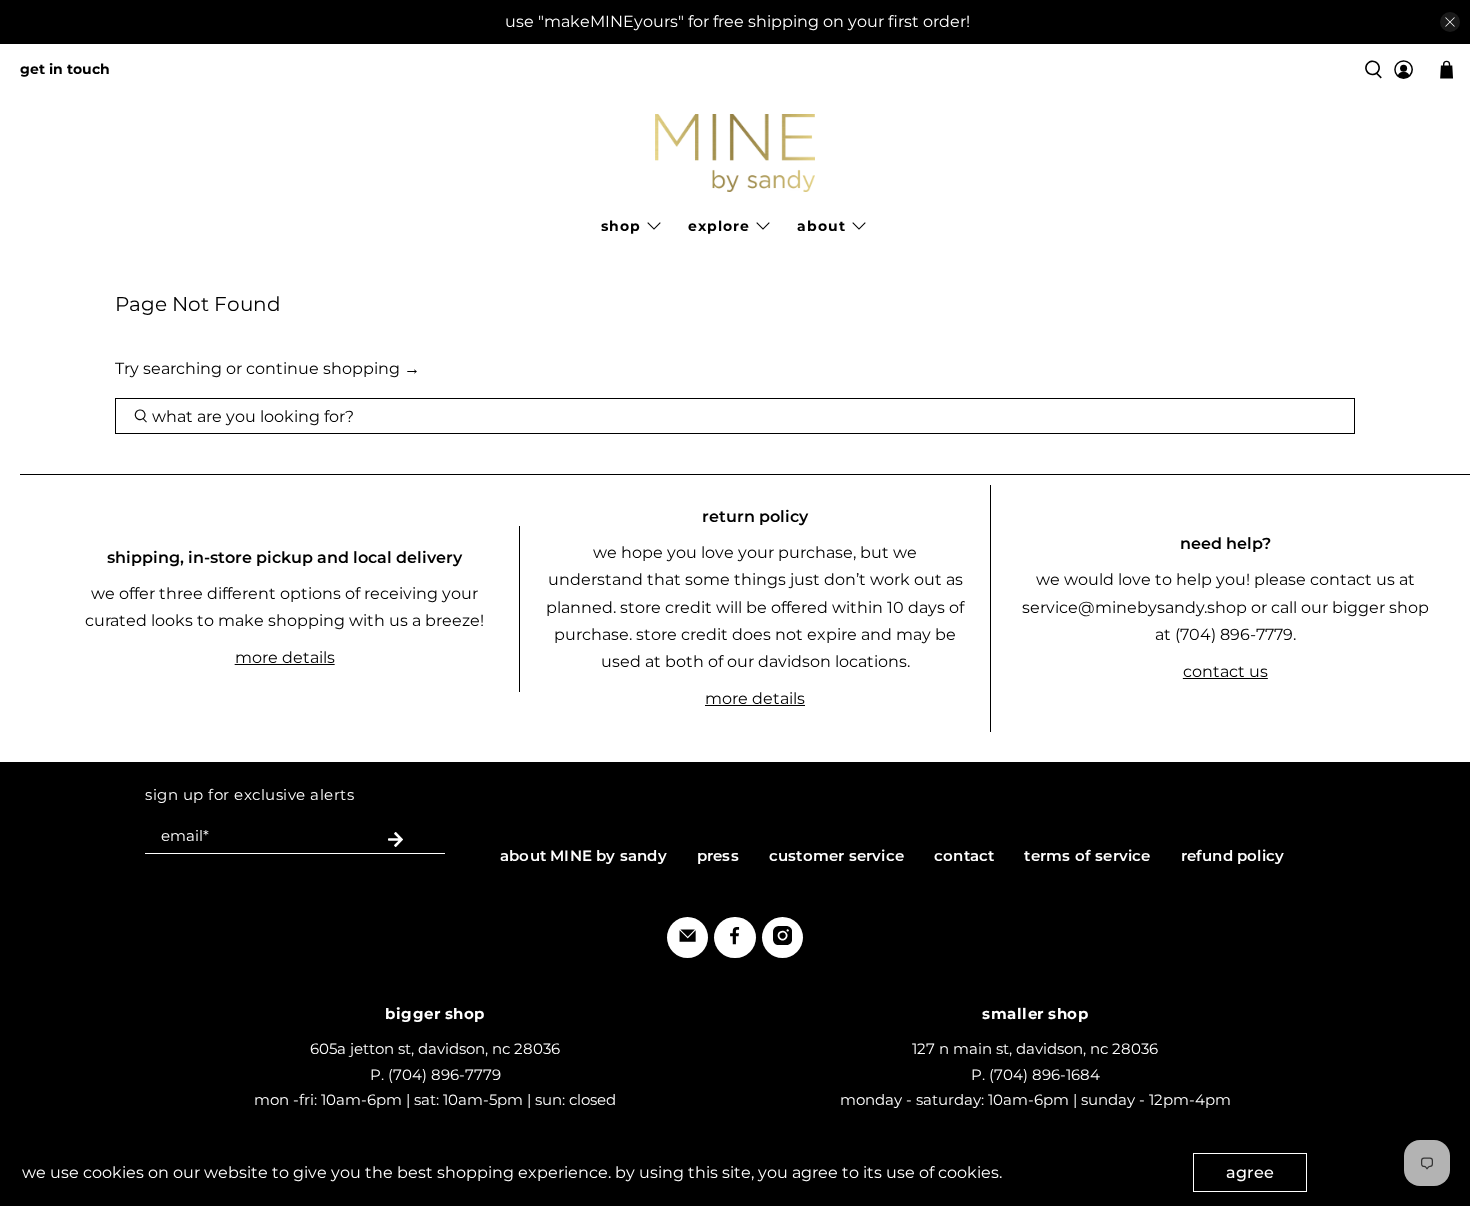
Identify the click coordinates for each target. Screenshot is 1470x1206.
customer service (836, 855)
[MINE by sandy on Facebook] (734, 939)
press (718, 855)
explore (719, 226)
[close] (1450, 22)
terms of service (1087, 855)
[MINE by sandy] (735, 153)
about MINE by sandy (583, 855)
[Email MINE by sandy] (687, 939)
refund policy (1233, 855)
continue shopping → (333, 368)
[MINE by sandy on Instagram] (782, 939)
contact (964, 855)
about (821, 226)
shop (621, 226)
